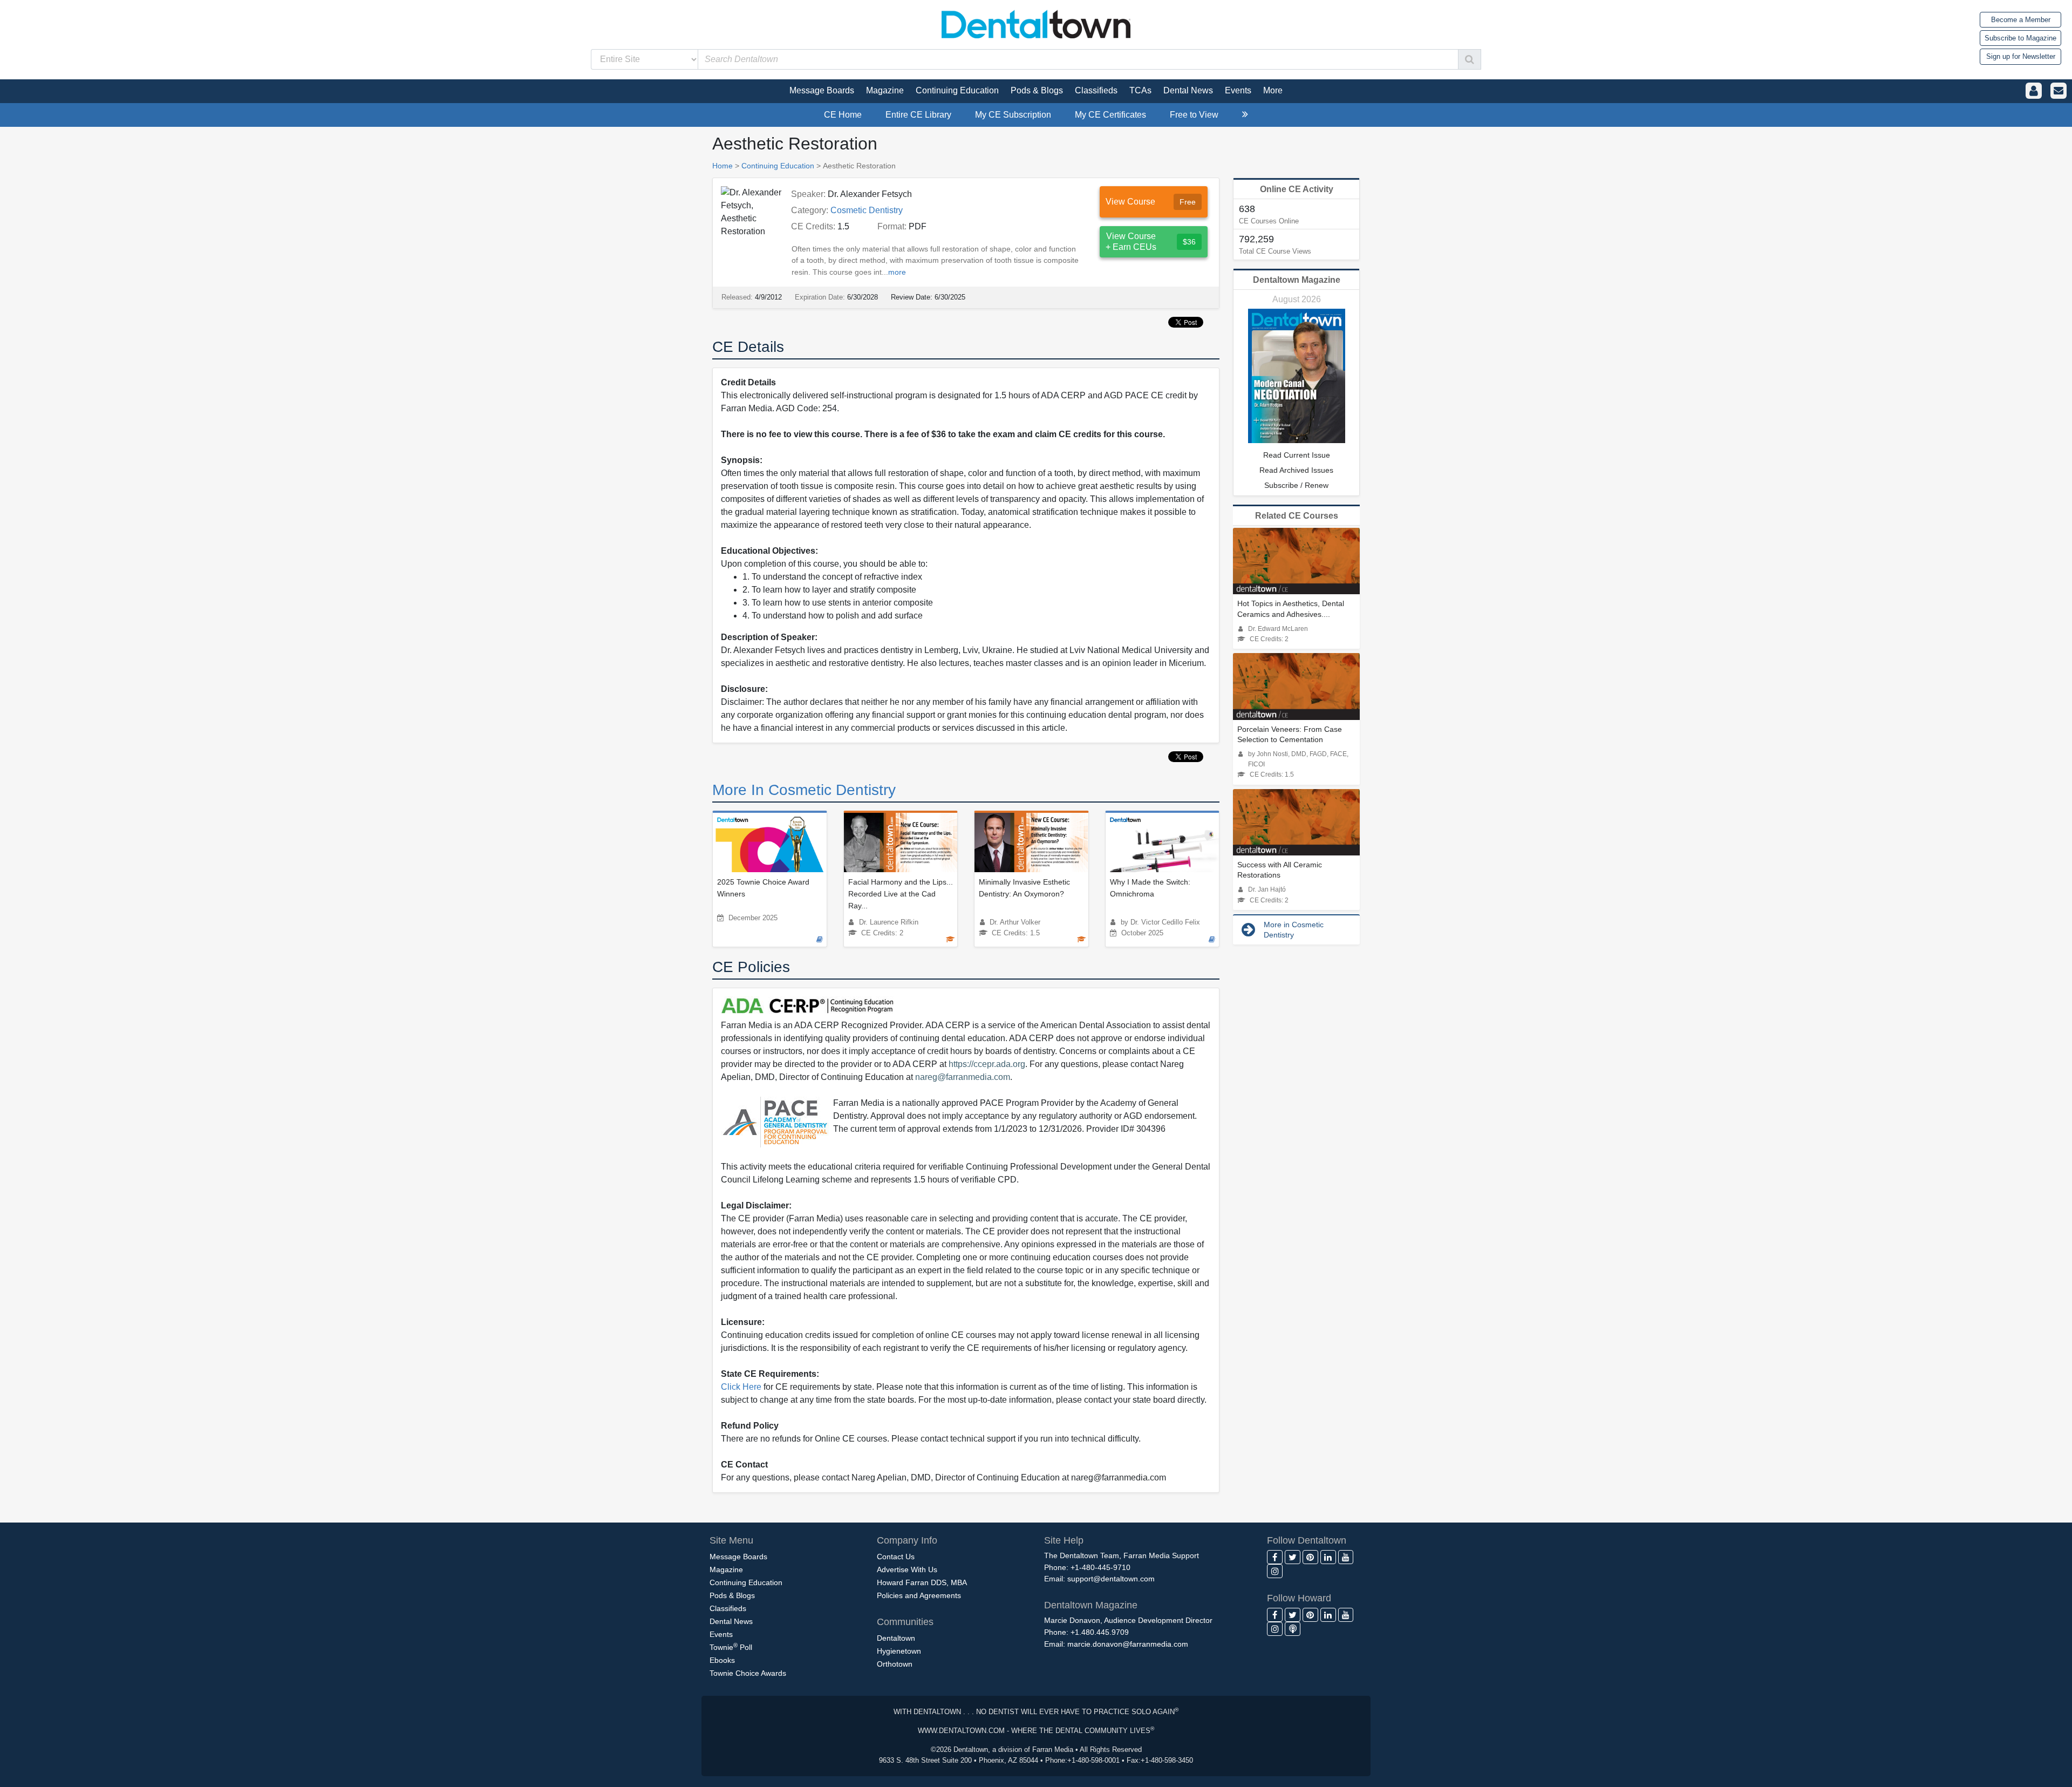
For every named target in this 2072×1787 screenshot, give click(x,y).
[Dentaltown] (1036, 23)
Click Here (741, 1387)
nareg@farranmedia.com (963, 1077)
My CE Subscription (1013, 115)
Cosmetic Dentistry (867, 210)
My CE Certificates (1110, 115)
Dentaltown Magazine (1297, 280)
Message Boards (738, 1557)
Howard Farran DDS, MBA (922, 1582)
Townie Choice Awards (748, 1673)
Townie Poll (731, 1647)
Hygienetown (899, 1651)
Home (723, 166)
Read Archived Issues (1296, 470)
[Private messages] (2059, 91)
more (897, 272)
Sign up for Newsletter (2021, 56)
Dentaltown (896, 1638)
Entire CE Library (918, 115)
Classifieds (728, 1608)
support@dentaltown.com (1111, 1579)
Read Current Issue (1297, 455)
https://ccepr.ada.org (987, 1064)
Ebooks (722, 1660)
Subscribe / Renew (1296, 485)
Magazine (726, 1569)
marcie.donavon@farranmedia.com (1128, 1644)
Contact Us (896, 1557)
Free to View (1194, 115)
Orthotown (895, 1664)
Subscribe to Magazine (2020, 38)
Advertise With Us (907, 1569)
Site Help (1064, 1540)
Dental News (731, 1621)
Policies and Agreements (919, 1595)
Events (721, 1634)
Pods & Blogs (732, 1595)
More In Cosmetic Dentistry (804, 790)
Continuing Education (778, 166)
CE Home (843, 115)
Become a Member (2021, 20)
